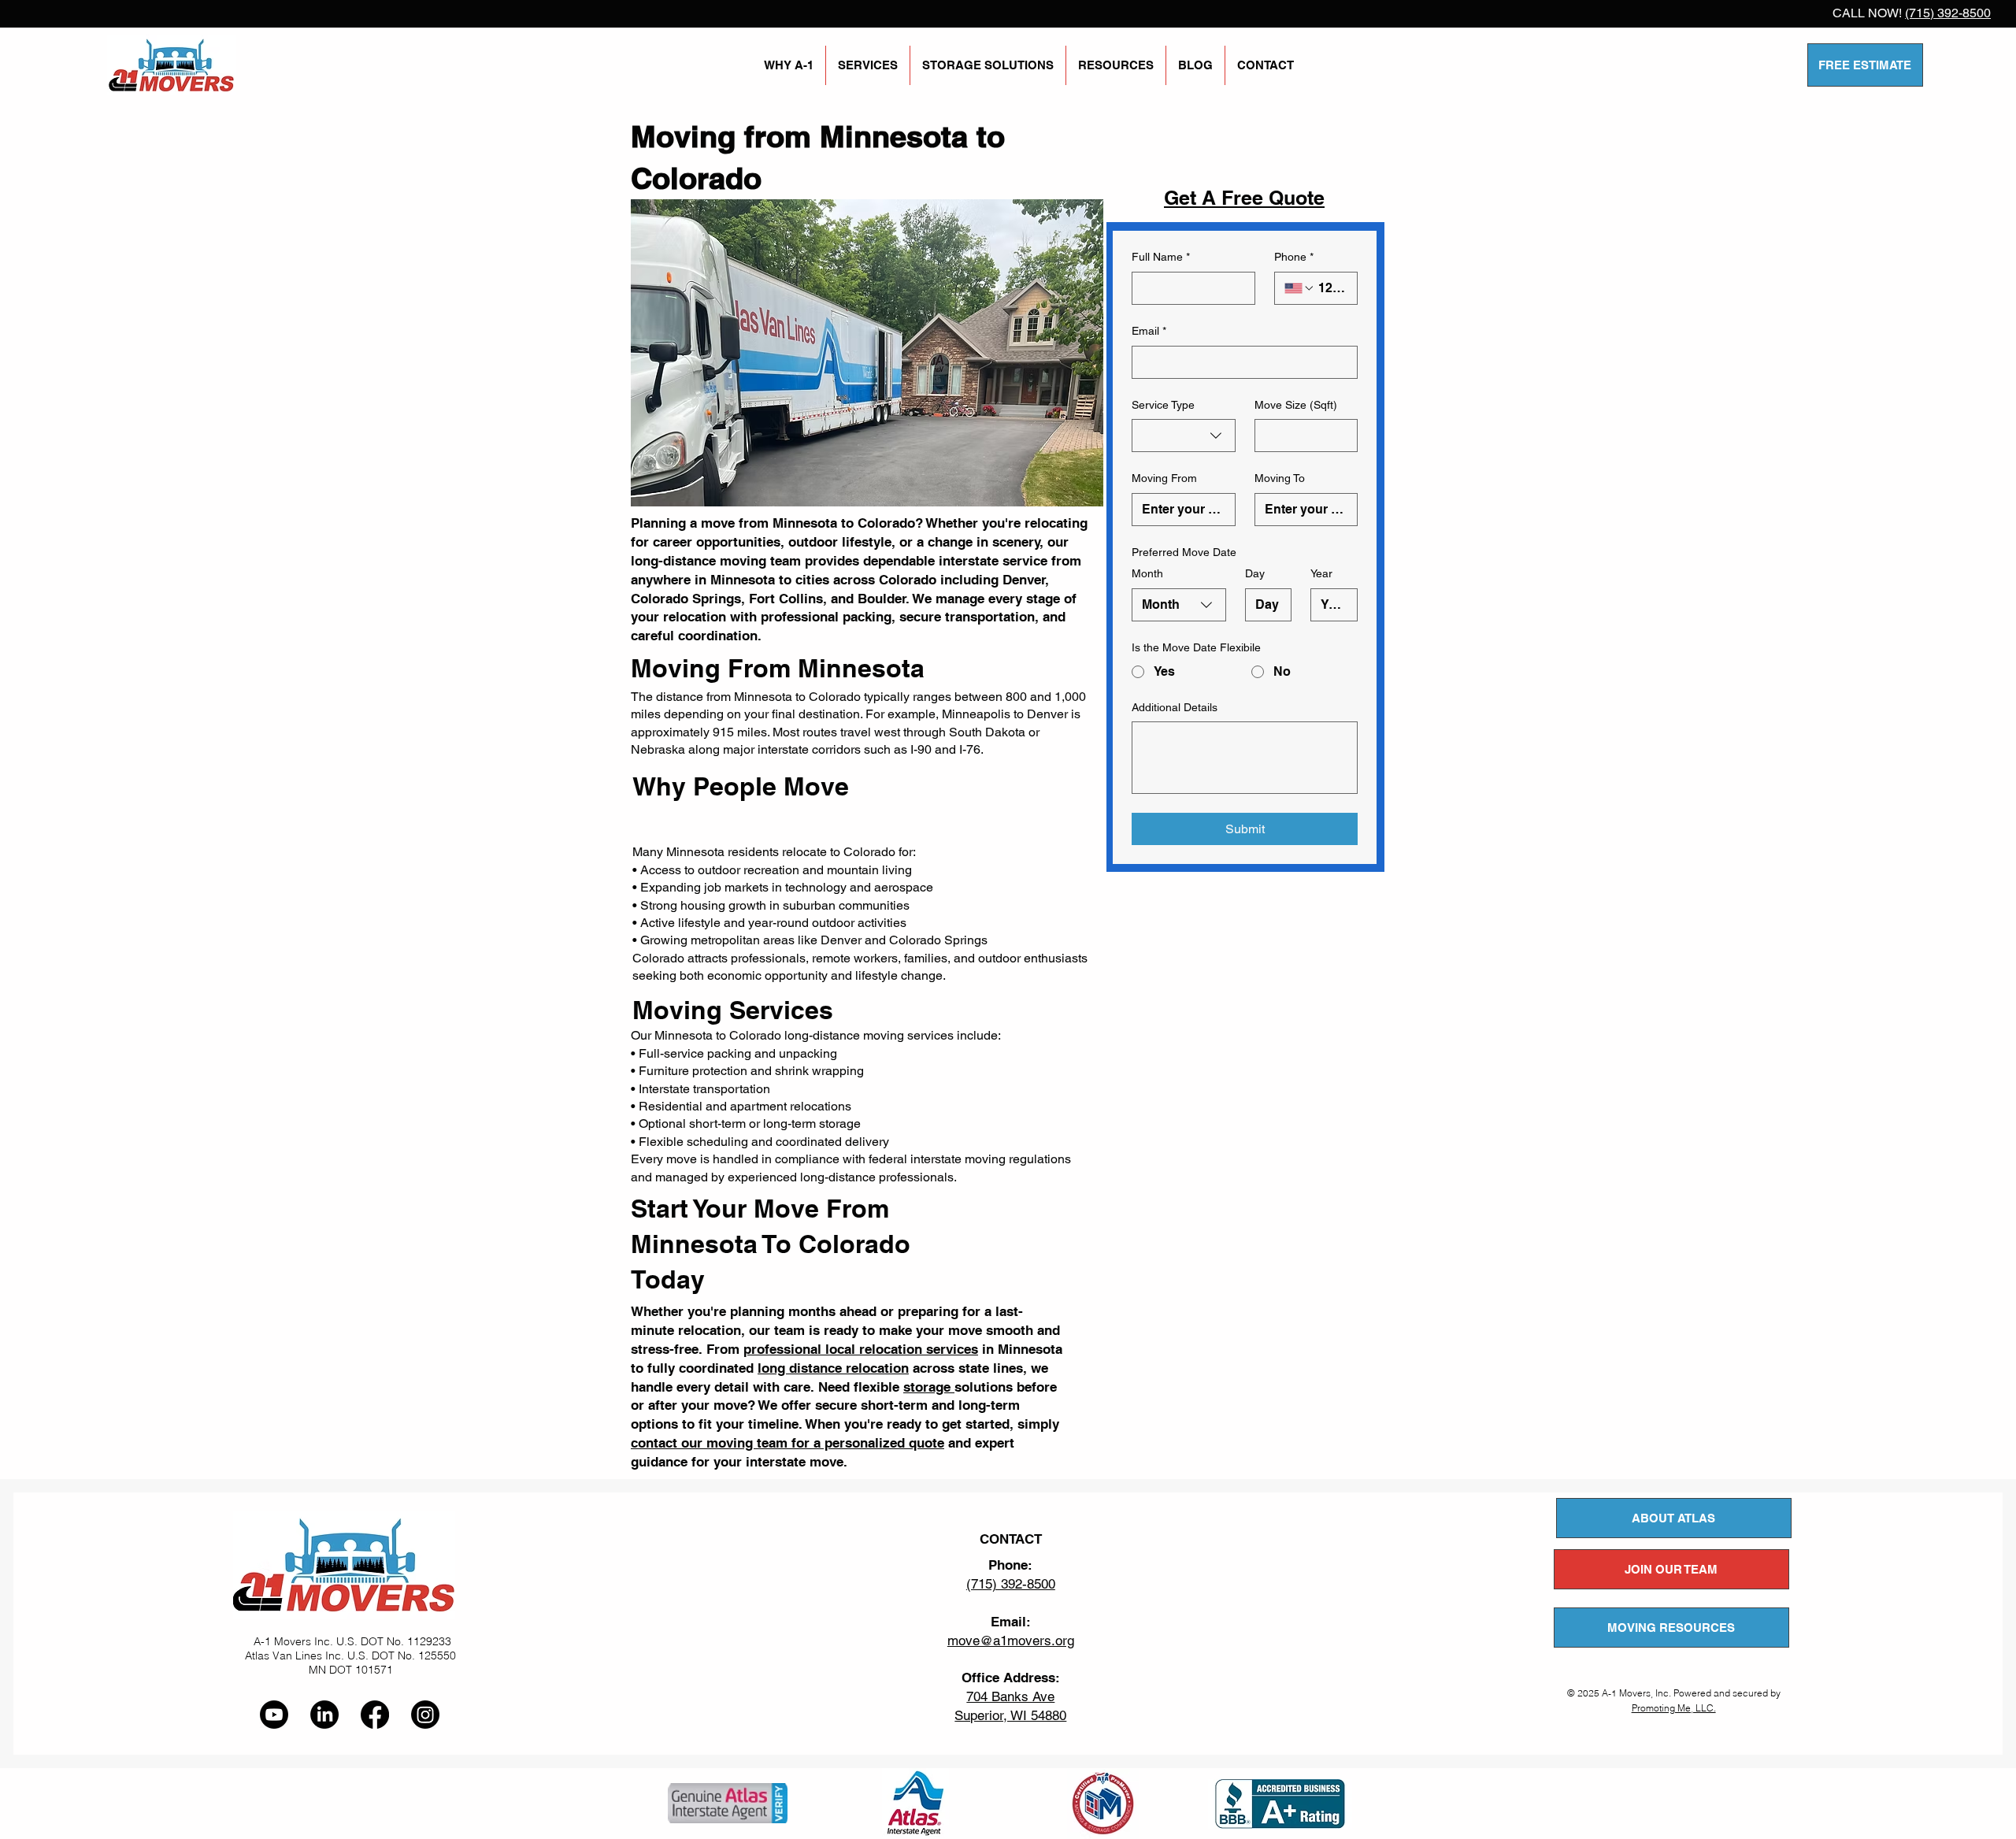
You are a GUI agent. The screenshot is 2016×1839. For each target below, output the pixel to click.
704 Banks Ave (1010, 1696)
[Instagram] (425, 1715)
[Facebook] (375, 1715)
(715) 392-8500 (1948, 13)
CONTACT (1011, 1539)
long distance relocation (833, 1368)
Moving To (1280, 478)
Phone (1294, 257)
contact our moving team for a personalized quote (787, 1443)
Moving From (1164, 478)
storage (929, 1387)
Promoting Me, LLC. (1674, 1708)
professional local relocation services (861, 1349)
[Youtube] (274, 1715)
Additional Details (1175, 707)
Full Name (1161, 257)
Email (1149, 331)
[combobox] (1184, 436)
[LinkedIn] (324, 1715)
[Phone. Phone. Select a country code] (1299, 288)
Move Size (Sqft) (1296, 405)
